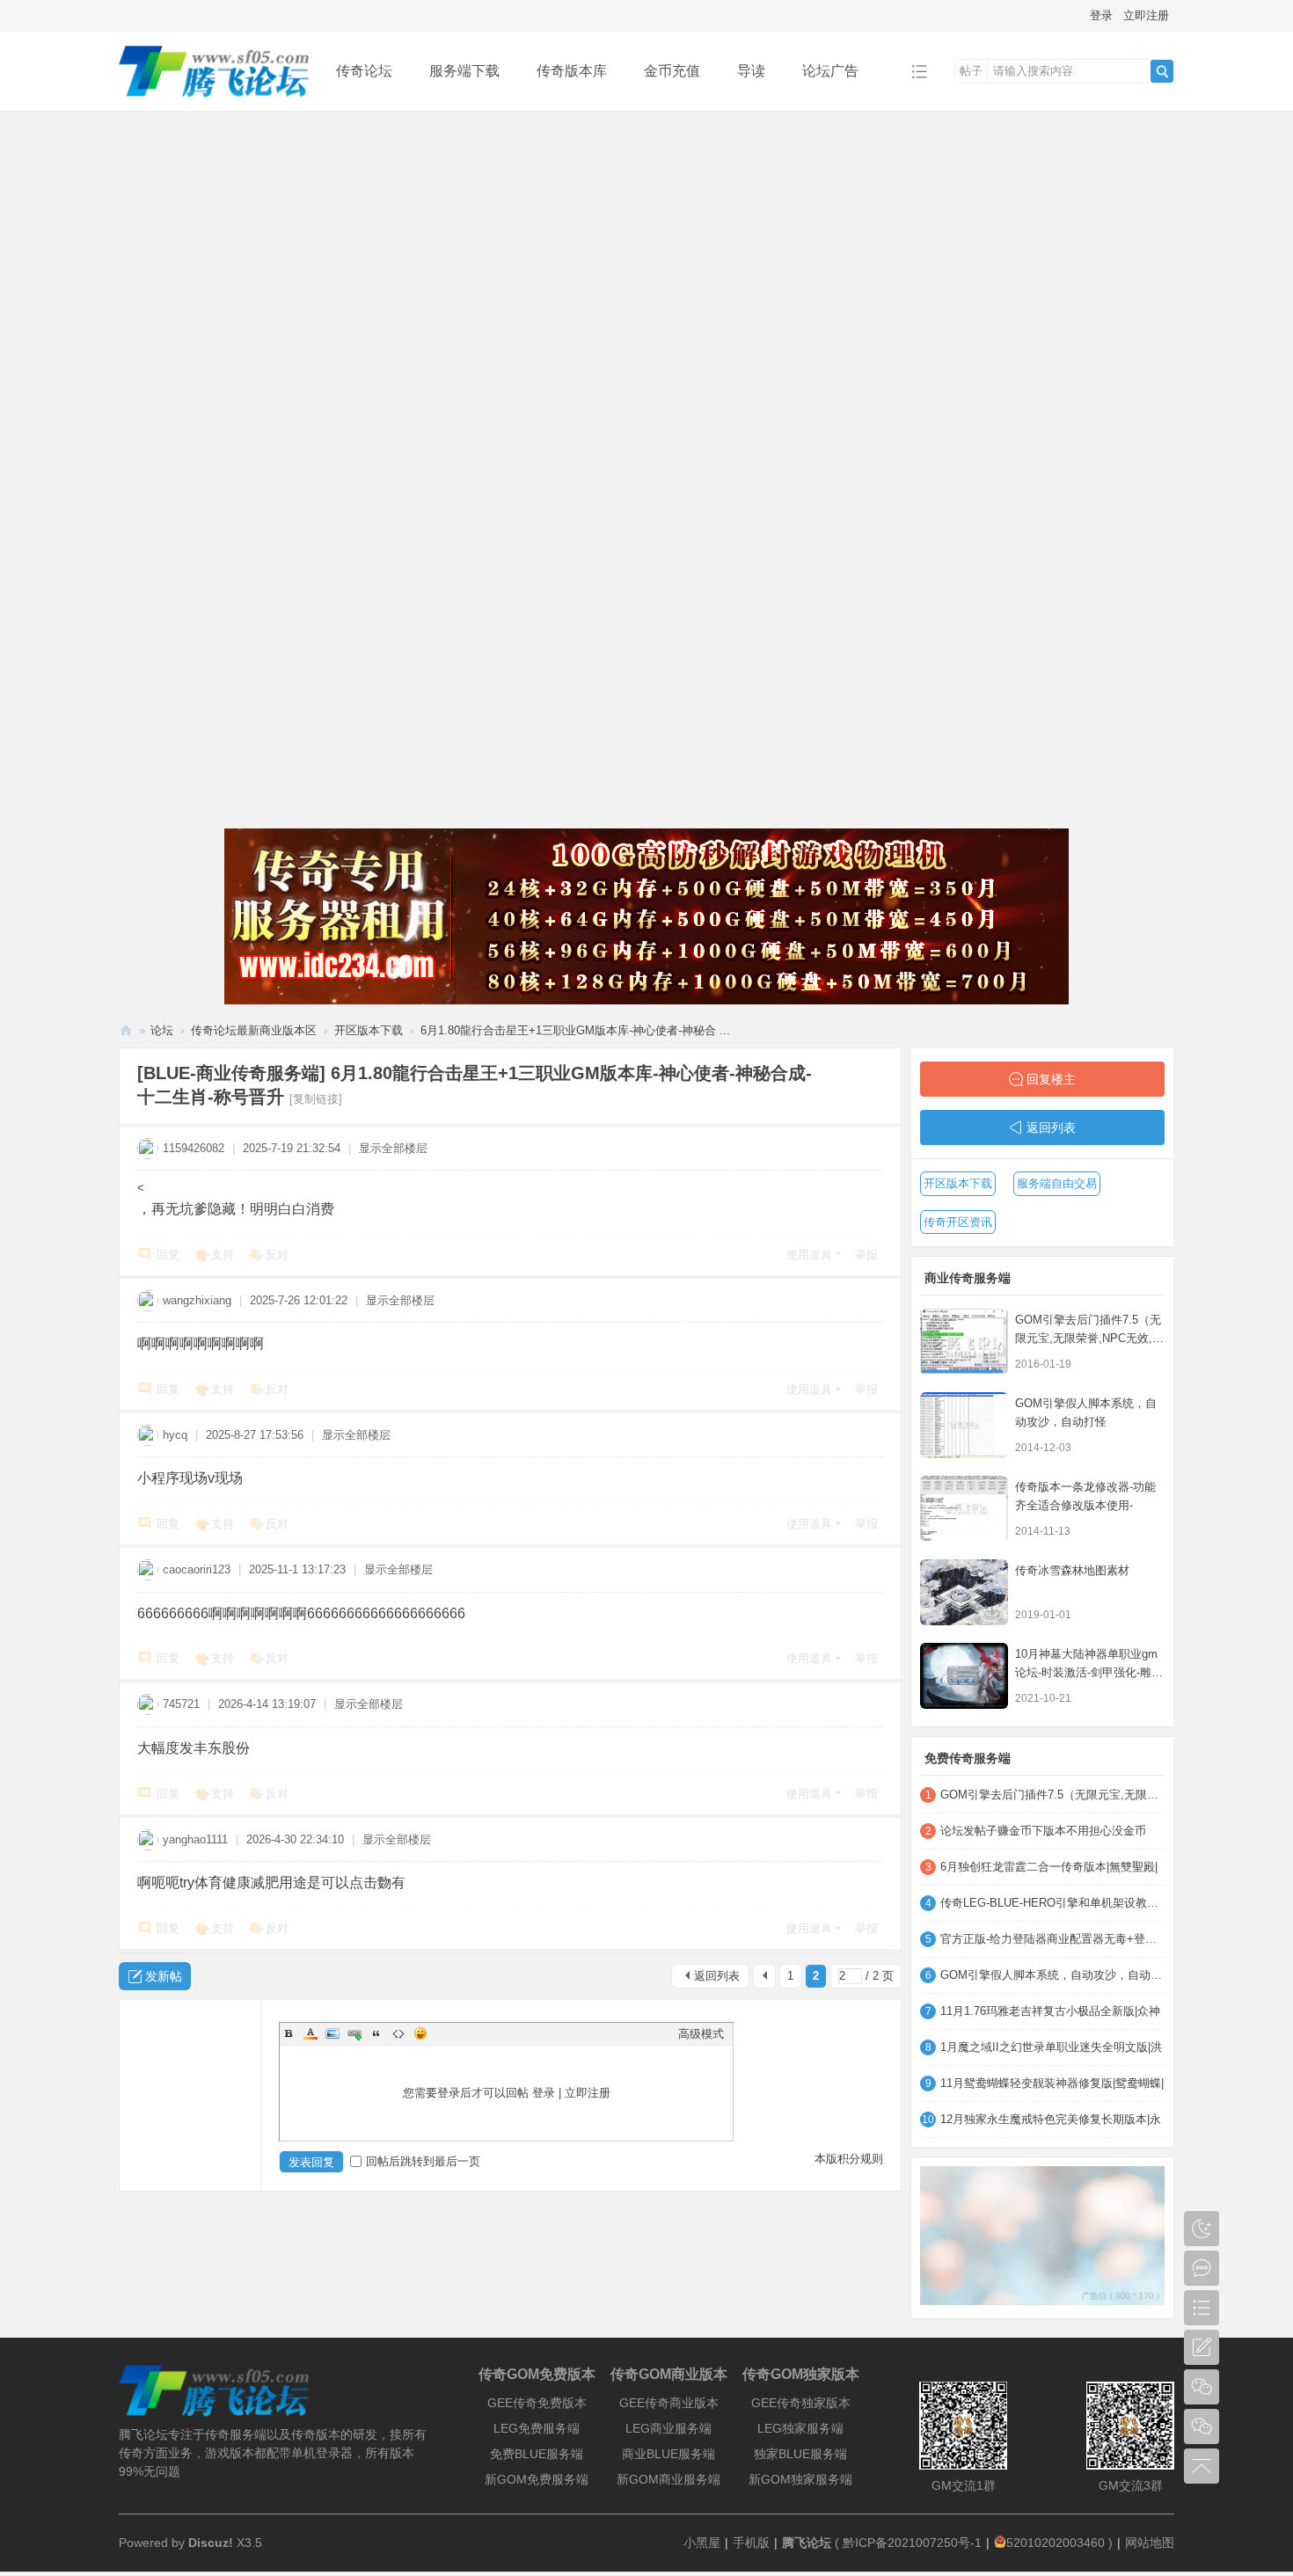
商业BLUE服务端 (668, 2454)
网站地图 (1150, 2543)
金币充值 (672, 71)
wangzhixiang (197, 1300)
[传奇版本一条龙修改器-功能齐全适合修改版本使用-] (964, 1509)
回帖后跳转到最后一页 (423, 2161)
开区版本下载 (369, 1030)
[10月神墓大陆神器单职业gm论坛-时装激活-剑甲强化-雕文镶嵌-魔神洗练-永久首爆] (964, 1676)
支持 (223, 1255)
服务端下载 (464, 71)
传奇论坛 (364, 71)
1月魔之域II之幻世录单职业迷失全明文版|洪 (1051, 2047)
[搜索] (1162, 71)
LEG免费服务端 (537, 2428)
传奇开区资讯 (958, 1222)
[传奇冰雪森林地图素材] (964, 1592)
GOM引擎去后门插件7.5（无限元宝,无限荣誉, (1052, 1795)
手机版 (751, 2543)
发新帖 (164, 1976)
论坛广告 (830, 71)
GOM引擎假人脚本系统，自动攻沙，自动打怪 (1052, 1975)
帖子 (971, 71)
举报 (866, 1255)
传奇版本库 (572, 71)
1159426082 (194, 1148)
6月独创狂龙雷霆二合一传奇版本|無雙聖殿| (1049, 1867)
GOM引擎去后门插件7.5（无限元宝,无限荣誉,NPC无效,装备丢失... (1089, 1338)
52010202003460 (1056, 2543)
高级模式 (701, 2034)
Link (354, 2033)
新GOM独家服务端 (800, 2479)
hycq (175, 1435)
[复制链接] (316, 1099)
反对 (277, 1255)
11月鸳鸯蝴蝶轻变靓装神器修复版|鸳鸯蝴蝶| (1052, 2083)
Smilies (420, 2033)
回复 (168, 1255)
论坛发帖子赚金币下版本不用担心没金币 (1043, 1831)
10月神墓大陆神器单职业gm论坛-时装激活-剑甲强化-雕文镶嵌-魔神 (1089, 1672)
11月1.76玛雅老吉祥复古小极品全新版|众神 (1050, 2011)
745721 (181, 1704)
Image (332, 2033)
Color (310, 2033)
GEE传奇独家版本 (801, 2403)
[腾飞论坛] (214, 98)
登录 (1101, 15)
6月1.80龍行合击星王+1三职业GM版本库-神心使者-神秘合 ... (575, 1030)
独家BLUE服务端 (800, 2454)
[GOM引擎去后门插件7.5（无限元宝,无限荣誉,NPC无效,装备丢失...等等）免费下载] (964, 1342)
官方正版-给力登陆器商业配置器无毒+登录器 (1052, 1939)
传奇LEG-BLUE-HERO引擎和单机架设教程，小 (1052, 1903)
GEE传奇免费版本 (537, 2403)
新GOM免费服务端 (537, 2479)
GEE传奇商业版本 (669, 2403)
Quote (376, 2033)
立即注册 (1146, 15)
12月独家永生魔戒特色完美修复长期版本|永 (1051, 2119)
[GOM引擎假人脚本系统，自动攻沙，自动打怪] (964, 1425)
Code (398, 2033)
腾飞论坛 (126, 1030)
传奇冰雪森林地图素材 (1072, 1570)
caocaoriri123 (197, 1569)
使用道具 (809, 1255)
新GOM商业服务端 (668, 2479)
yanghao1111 (195, 1839)
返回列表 (717, 1976)
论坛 (162, 1030)
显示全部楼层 (393, 1148)
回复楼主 (1051, 1079)
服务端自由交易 (1057, 1183)
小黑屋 (702, 2543)
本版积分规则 (849, 2159)
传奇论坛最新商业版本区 (254, 1030)
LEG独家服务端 (800, 2428)
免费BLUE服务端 (537, 2454)
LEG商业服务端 (668, 2428)
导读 (751, 71)
